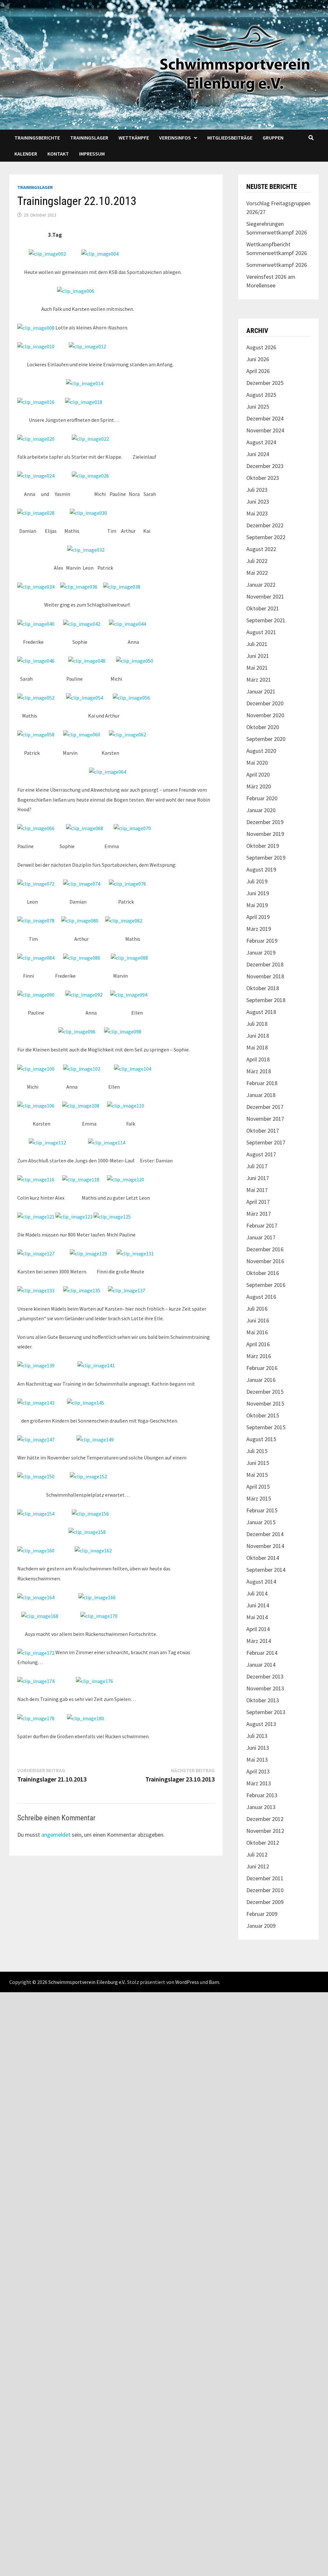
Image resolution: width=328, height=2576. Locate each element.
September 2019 (266, 858)
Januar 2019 (261, 952)
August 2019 (261, 869)
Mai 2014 (257, 1617)
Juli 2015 (257, 1451)
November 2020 (265, 715)
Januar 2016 (261, 1380)
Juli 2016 (257, 1309)
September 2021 (266, 620)
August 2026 (261, 347)
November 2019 (265, 834)
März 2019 (259, 929)
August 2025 (261, 395)
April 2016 (258, 1344)
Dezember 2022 (265, 525)
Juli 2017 (257, 1166)
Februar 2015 (262, 1510)
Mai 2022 (257, 573)
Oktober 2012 (263, 1843)
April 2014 (258, 1629)
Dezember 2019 (265, 822)
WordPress (187, 1982)
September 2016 (266, 1285)
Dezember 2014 (265, 1534)
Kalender (26, 154)
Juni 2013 (258, 1748)
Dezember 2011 (265, 1878)
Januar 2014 (261, 1665)
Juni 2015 (258, 1463)
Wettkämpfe (134, 138)
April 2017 (258, 1202)
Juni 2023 (258, 502)
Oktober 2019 (263, 846)
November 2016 (265, 1261)
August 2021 (261, 632)
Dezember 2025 (265, 383)
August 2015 (261, 1439)
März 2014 (259, 1641)
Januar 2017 (261, 1237)
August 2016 (261, 1297)
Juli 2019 (257, 881)
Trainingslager (89, 138)
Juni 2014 (258, 1605)
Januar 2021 (261, 691)
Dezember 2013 (265, 1676)
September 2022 (266, 537)
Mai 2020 (257, 763)
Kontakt (58, 154)
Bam (214, 1982)
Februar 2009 (262, 1914)
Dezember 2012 (265, 1819)
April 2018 (258, 1059)
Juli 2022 (257, 561)
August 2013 (261, 1724)
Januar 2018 (261, 1095)
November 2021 (265, 596)
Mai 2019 (257, 905)
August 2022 (261, 549)
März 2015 (259, 1498)
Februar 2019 (262, 941)
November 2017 (265, 1119)
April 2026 (258, 371)
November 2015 (265, 1403)
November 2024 (265, 430)
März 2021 (259, 680)
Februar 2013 (262, 1795)
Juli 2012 (257, 1854)
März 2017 (259, 1214)
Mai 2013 (257, 1760)
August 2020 (261, 751)
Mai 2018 (257, 1047)
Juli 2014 (257, 1593)
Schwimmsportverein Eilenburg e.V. (87, 1982)
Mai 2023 (257, 513)
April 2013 (258, 1771)
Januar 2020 (261, 810)
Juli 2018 (257, 1024)
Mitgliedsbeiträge (230, 138)
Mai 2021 (257, 668)
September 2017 (266, 1142)
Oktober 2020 (263, 727)
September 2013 (266, 1712)
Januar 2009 (261, 1926)
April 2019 (258, 917)
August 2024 (261, 442)
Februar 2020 (262, 798)
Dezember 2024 (265, 418)
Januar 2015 (261, 1522)
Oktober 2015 (263, 1415)
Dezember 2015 (265, 1392)
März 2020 (259, 786)
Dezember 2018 (265, 964)
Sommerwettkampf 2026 (277, 265)
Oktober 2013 (263, 1700)
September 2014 (266, 1570)
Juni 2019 (258, 893)
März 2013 (259, 1783)
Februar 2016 (262, 1368)
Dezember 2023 (265, 466)
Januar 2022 (261, 585)
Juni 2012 (258, 1866)
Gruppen (273, 138)
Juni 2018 (258, 1036)
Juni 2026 (258, 359)
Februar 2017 (262, 1225)
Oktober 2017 (263, 1131)
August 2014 (261, 1581)
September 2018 (266, 1000)
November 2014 (265, 1546)
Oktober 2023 (263, 478)
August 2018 (261, 1012)
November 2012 (265, 1831)
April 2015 (258, 1487)
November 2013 (265, 1688)
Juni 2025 (258, 407)
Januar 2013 (261, 1807)
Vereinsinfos (175, 138)
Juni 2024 (258, 454)
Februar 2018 (262, 1083)
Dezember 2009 (265, 1902)
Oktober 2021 (263, 608)
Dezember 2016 (265, 1249)
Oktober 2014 (263, 1558)
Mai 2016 (257, 1332)
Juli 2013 (257, 1736)
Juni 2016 (258, 1320)
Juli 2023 (257, 490)
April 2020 (258, 774)
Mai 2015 (257, 1475)
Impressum (92, 154)
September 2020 (266, 739)
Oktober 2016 (263, 1273)
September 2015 (266, 1427)
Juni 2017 (258, 1178)
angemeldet (56, 1835)
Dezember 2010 (265, 1890)
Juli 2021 (257, 644)
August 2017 (261, 1154)
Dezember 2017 (265, 1107)
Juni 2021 (258, 656)
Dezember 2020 (265, 703)
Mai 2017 (257, 1190)
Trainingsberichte (37, 138)
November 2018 (265, 976)
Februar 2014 (262, 1653)
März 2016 (259, 1356)
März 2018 (259, 1071)
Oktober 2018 (263, 988)
